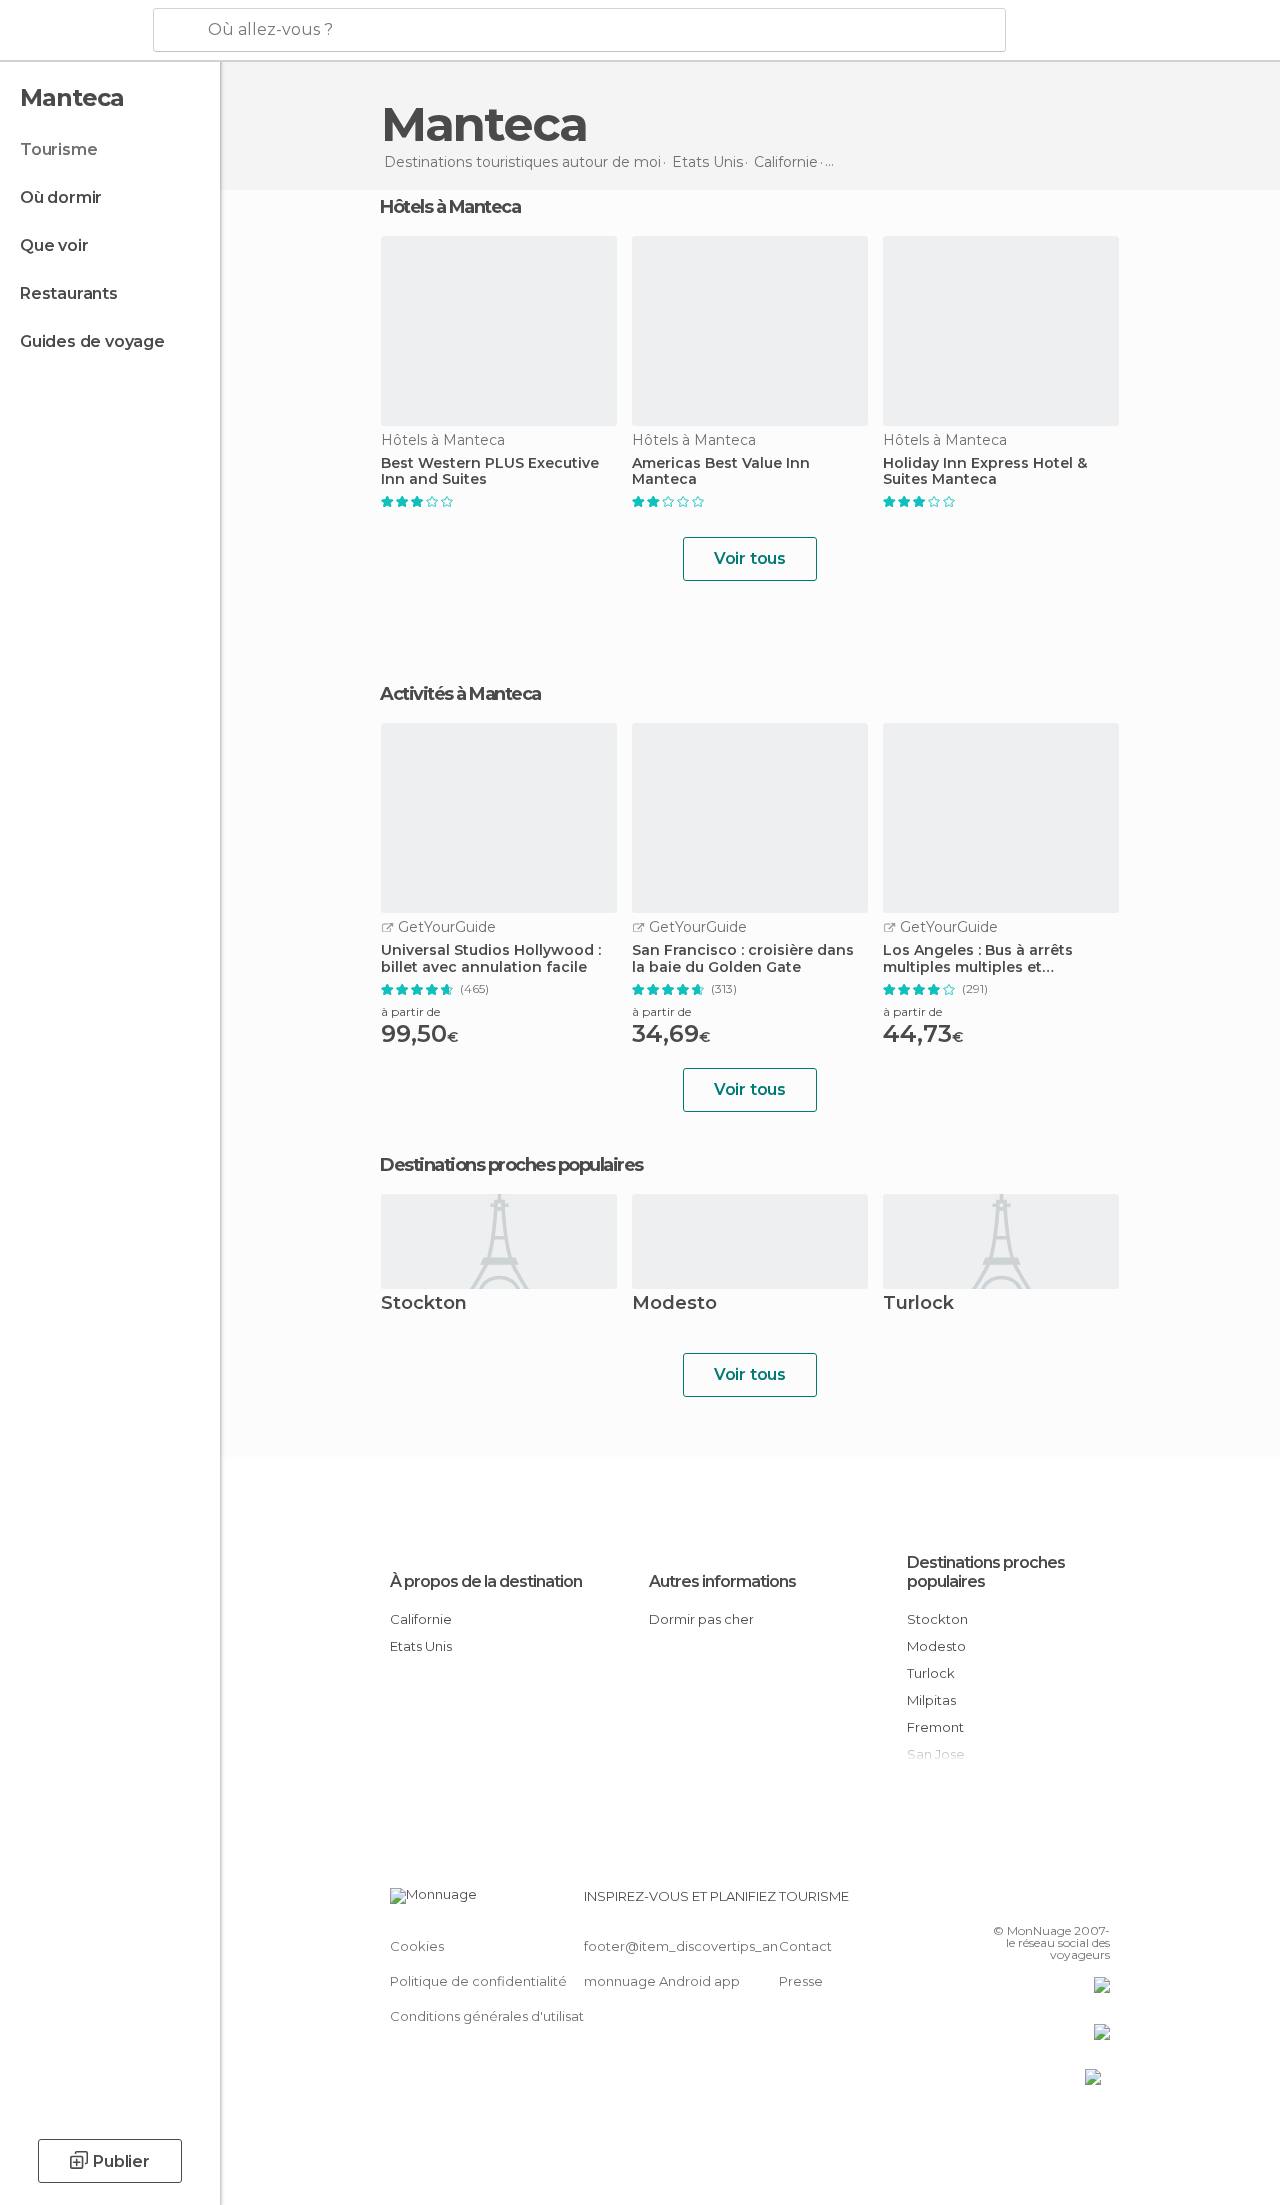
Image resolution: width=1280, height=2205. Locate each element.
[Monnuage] (74, 31)
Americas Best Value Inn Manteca (721, 472)
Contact (805, 1946)
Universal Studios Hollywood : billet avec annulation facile (491, 959)
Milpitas (931, 1700)
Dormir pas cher (701, 1619)
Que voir (54, 245)
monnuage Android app (662, 1981)
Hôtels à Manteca (450, 207)
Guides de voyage (92, 341)
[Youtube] (1097, 1902)
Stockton (424, 1304)
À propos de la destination (486, 1581)
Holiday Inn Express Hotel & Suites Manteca (985, 472)
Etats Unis (421, 1646)
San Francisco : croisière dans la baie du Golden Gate (743, 959)
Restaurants (69, 293)
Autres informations (722, 1581)
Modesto (674, 1304)
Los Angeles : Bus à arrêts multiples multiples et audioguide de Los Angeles (984, 959)
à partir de (410, 1011)
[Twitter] (1045, 1902)
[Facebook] (1019, 1902)
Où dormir (61, 197)
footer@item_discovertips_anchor (696, 1946)
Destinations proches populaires (511, 1165)
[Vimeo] (1071, 1902)
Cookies (417, 1946)
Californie (421, 1619)
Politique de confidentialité (478, 1981)
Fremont (935, 1727)
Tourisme (58, 149)
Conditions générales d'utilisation (497, 2016)
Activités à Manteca (460, 694)
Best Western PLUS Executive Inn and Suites (490, 472)
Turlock (918, 1304)
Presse (801, 1981)
